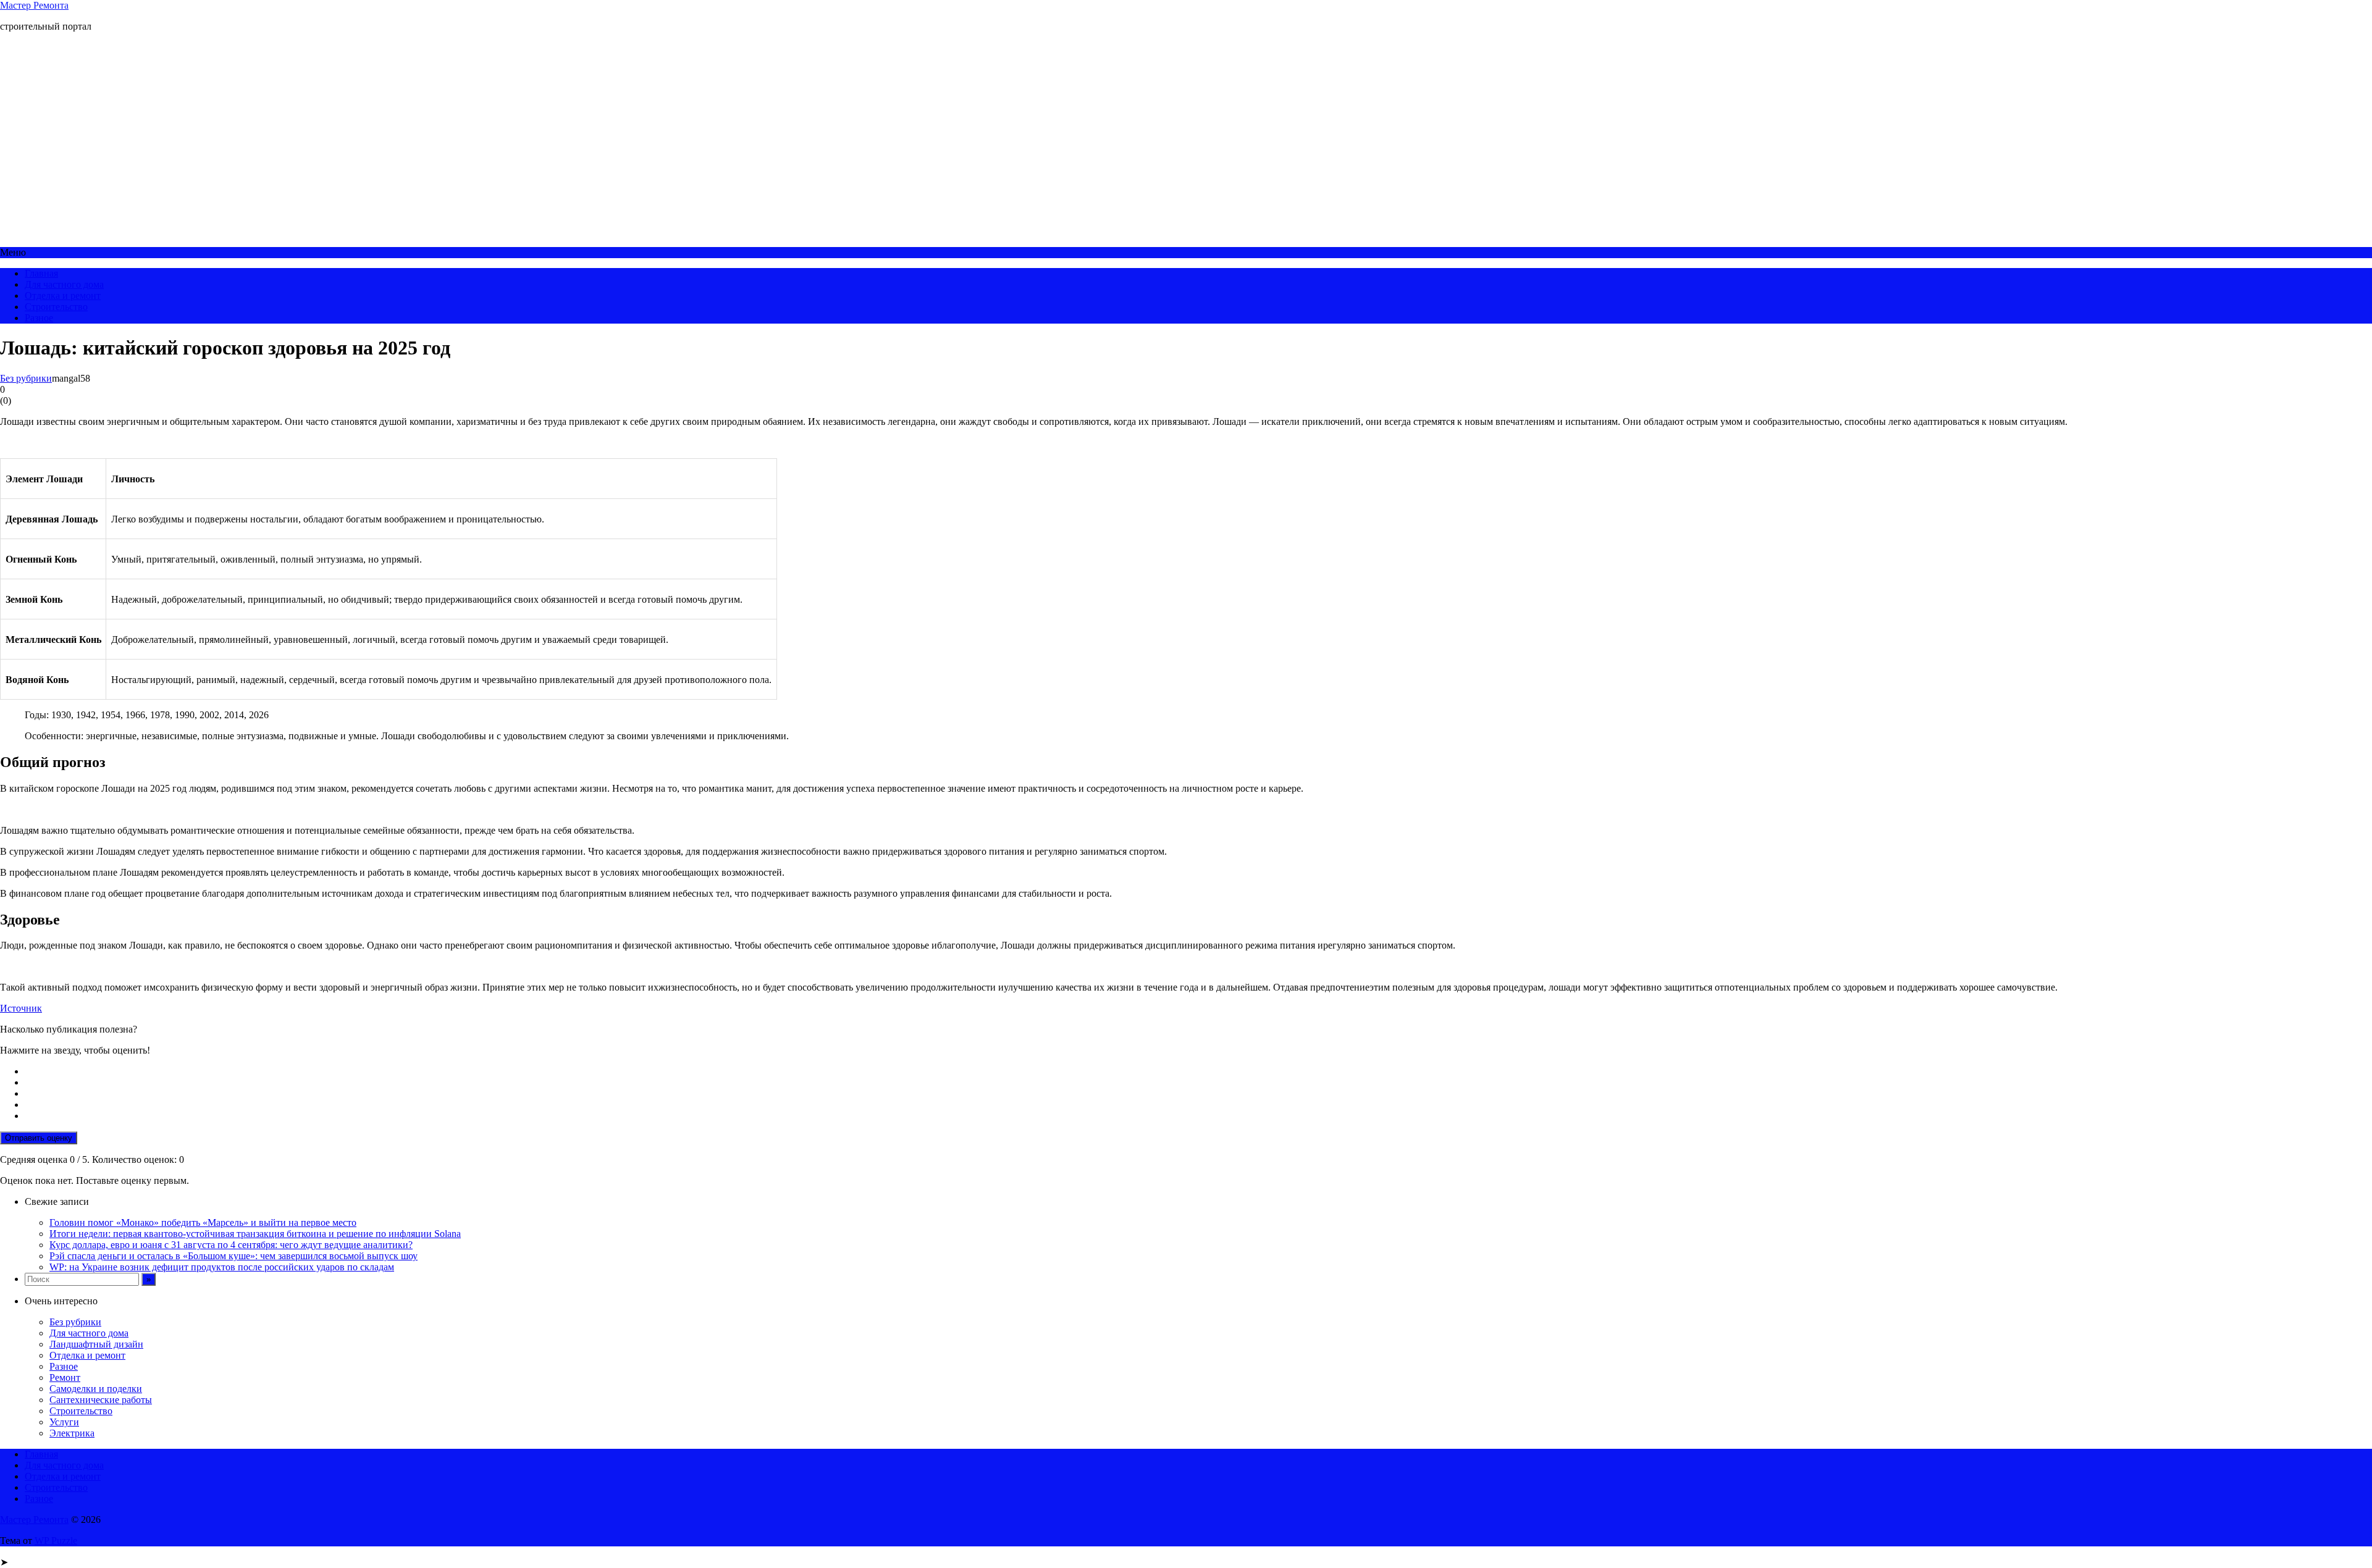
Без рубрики (26, 378)
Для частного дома (64, 284)
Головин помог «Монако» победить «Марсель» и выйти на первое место (203, 1222)
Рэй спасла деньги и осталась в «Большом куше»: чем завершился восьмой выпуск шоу (233, 1256)
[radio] (1198, 1071)
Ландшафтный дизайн (96, 1344)
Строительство (56, 307)
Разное (39, 318)
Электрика (72, 1433)
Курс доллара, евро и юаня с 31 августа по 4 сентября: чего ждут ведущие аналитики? (231, 1245)
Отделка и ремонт (63, 296)
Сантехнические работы (101, 1400)
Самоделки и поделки (96, 1389)
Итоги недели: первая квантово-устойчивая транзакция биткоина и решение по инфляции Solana (255, 1234)
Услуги (64, 1422)
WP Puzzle (56, 1541)
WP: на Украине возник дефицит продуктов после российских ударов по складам (222, 1267)
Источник (21, 1008)
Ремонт (65, 1377)
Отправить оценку (39, 1138)
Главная (41, 273)
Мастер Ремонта (34, 5)
